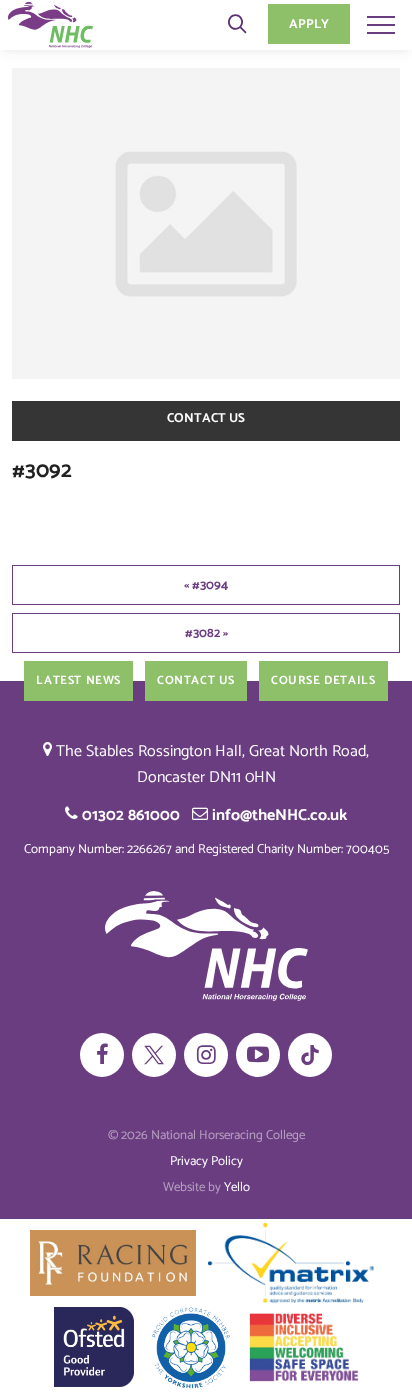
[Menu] (381, 24)
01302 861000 (129, 815)
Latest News (78, 680)
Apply (309, 24)
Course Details (323, 680)
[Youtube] (258, 1055)
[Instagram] (206, 1055)
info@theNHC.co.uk (277, 815)
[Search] (237, 24)
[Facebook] (102, 1055)
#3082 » (206, 633)
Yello (237, 1187)
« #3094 (206, 585)
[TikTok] (310, 1055)
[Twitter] (154, 1055)
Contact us (206, 418)
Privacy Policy (206, 1161)
